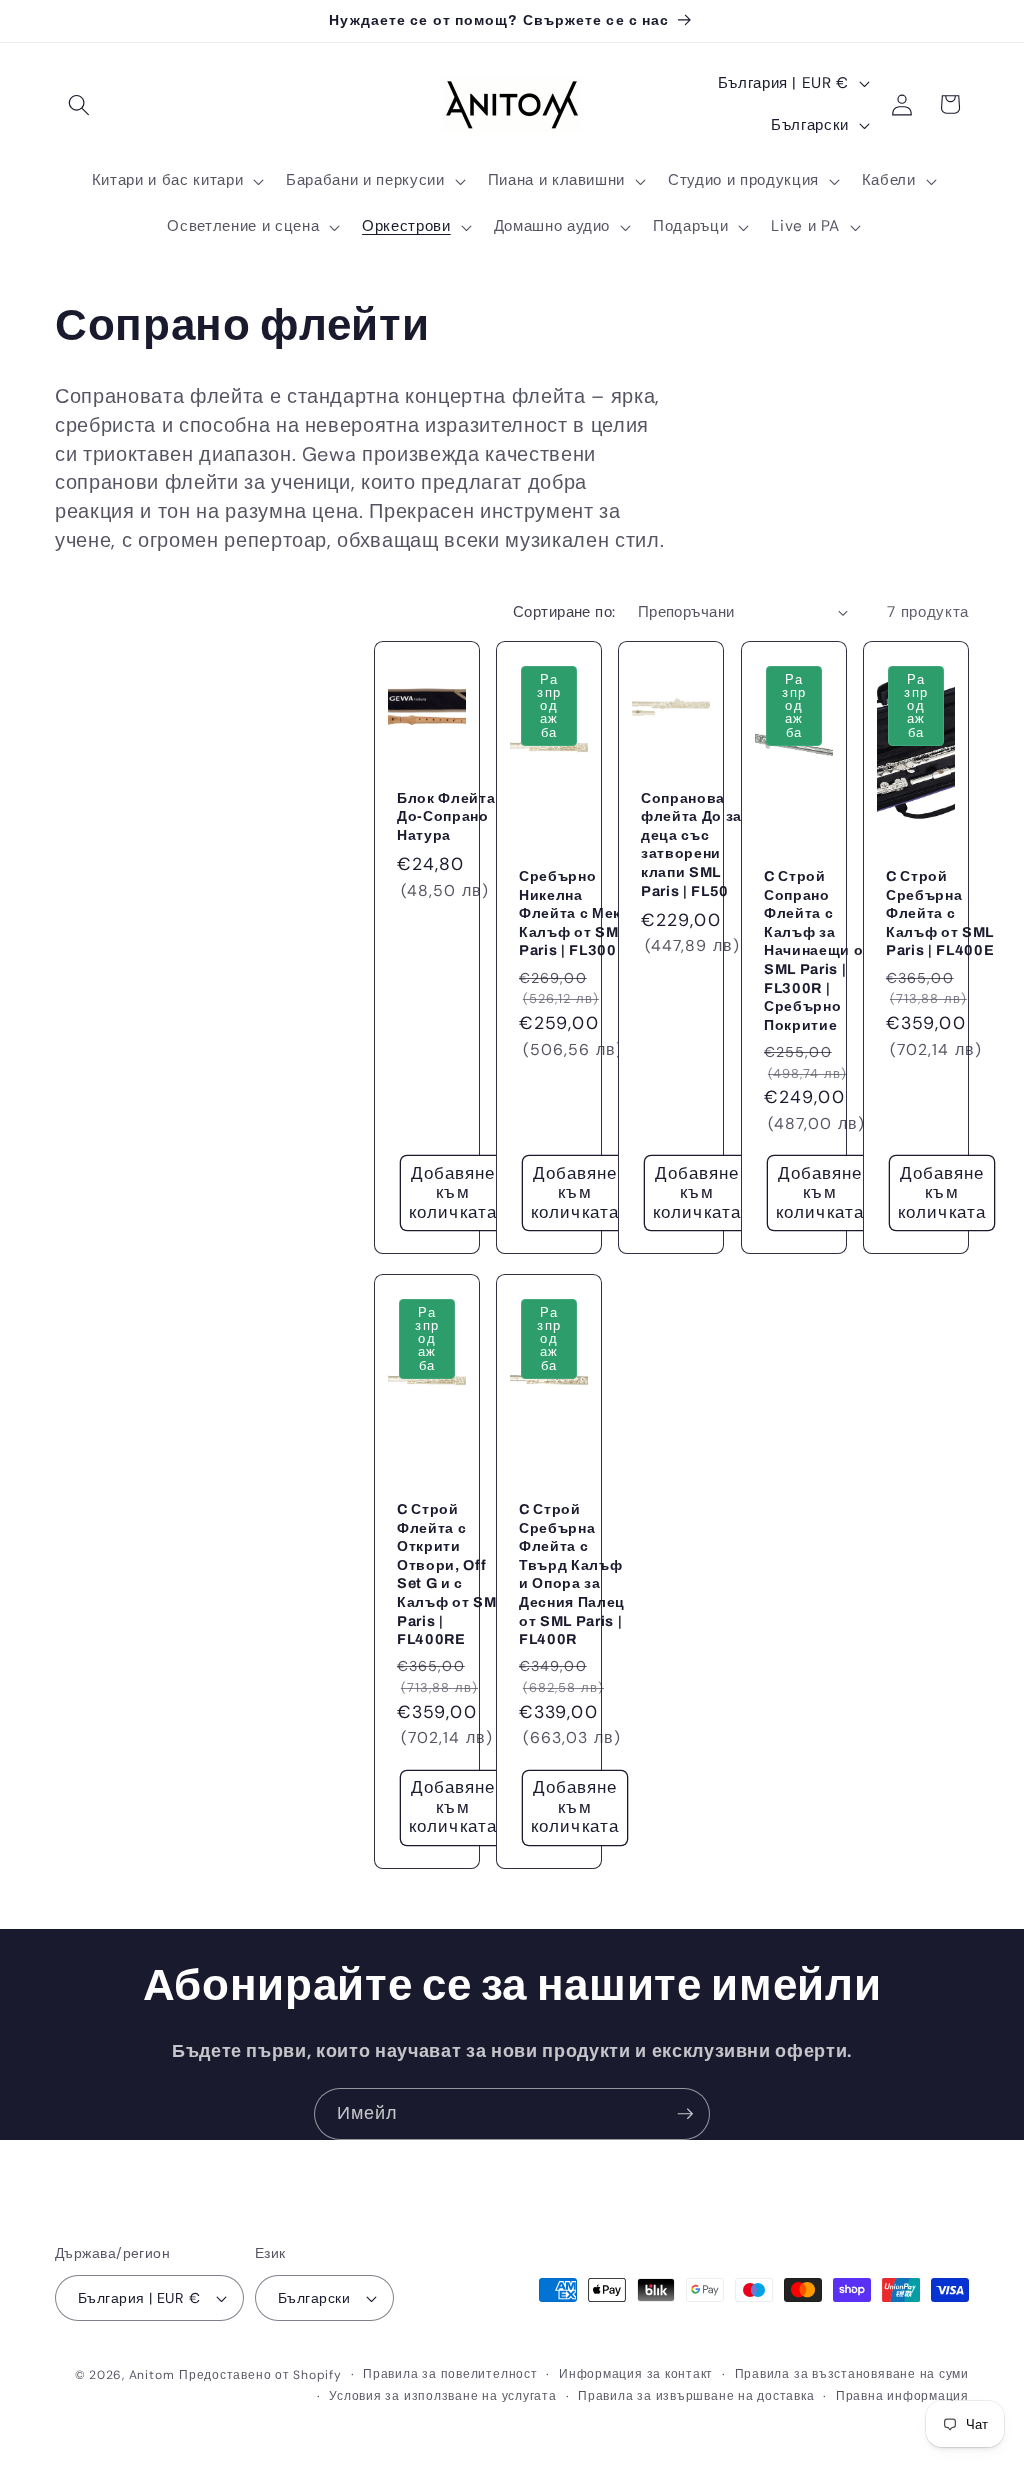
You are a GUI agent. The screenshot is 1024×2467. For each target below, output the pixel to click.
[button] (79, 104)
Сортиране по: (564, 612)
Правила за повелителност (450, 2374)
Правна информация (902, 2396)
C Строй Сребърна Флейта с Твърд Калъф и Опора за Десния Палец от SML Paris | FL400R (572, 1574)
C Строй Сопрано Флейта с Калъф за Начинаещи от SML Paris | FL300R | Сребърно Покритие (817, 950)
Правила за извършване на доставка (696, 2396)
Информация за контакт (636, 2374)
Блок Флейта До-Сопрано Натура (446, 815)
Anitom (152, 2375)
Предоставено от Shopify (260, 2375)
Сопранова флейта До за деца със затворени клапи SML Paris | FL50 (691, 843)
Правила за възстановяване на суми (852, 2374)
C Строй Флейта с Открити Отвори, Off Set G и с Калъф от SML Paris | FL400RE (451, 1574)
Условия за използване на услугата (442, 2396)
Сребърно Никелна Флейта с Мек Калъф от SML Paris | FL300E (573, 913)
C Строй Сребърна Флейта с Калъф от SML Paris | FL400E (940, 913)
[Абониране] (685, 2114)
